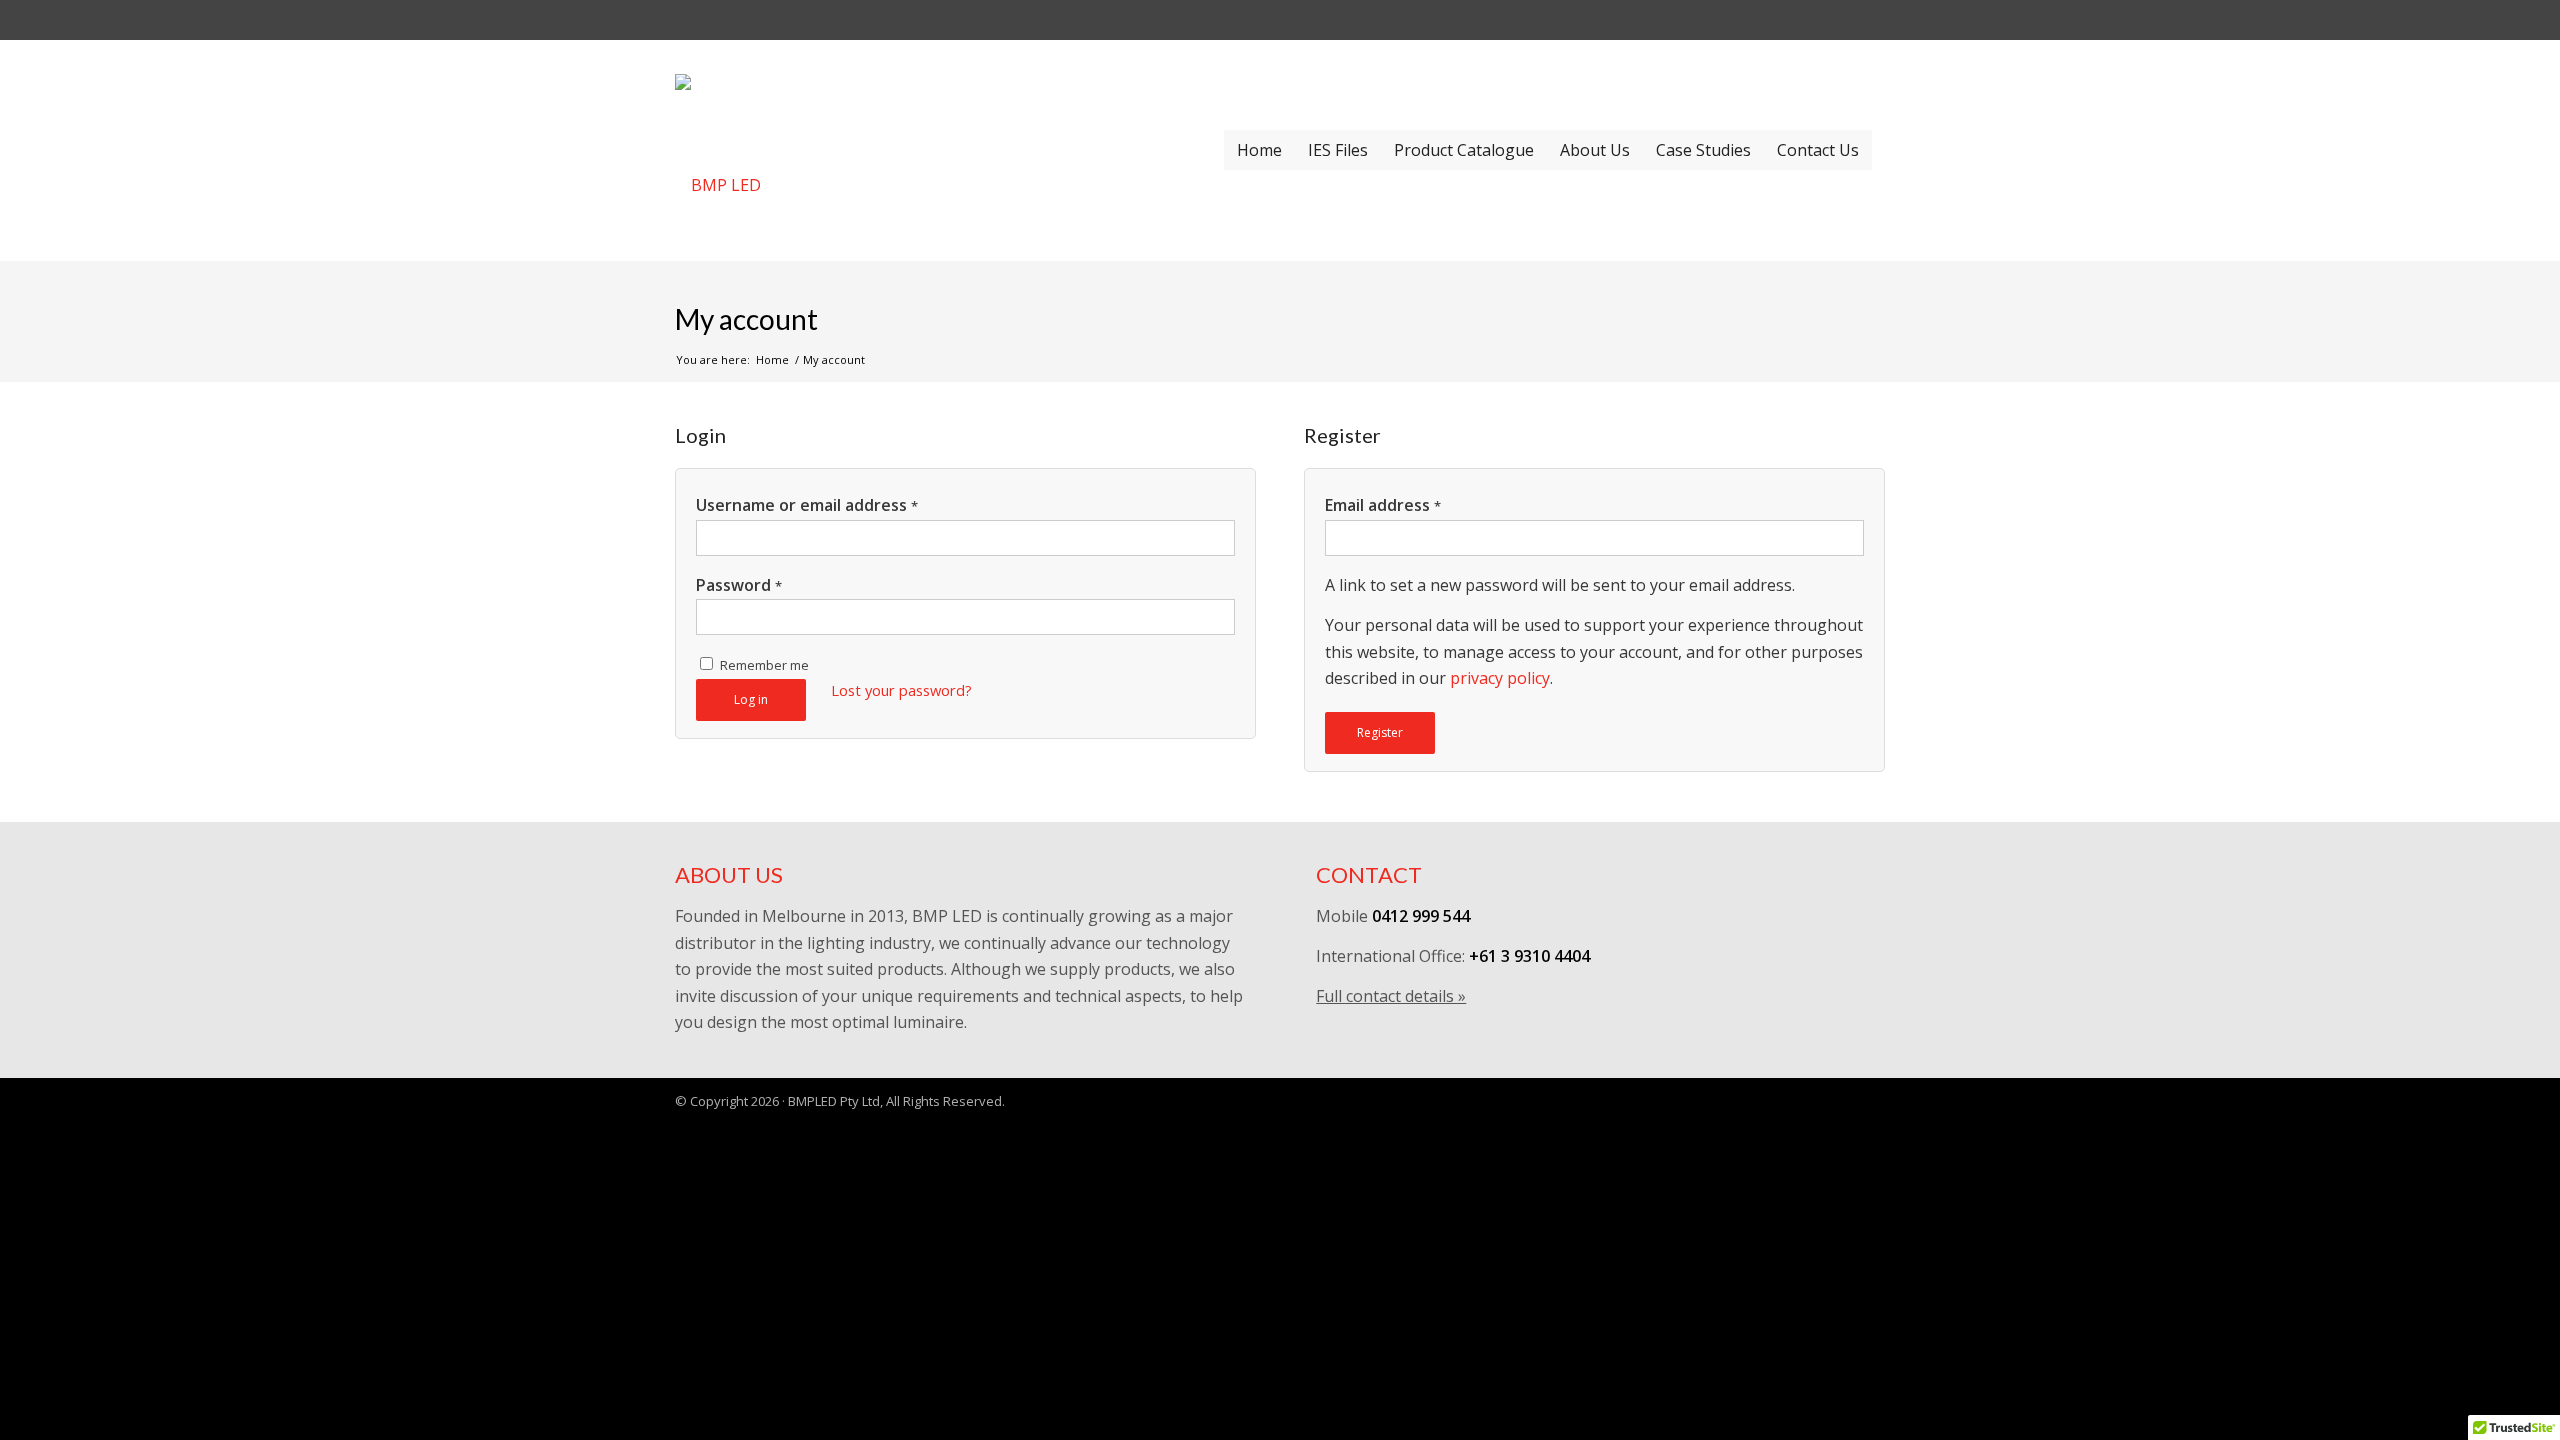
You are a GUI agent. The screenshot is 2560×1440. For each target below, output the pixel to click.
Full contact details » (1391, 996)
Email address (1383, 505)
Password (739, 585)
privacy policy (1500, 678)
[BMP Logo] (908, 150)
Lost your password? (901, 690)
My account (746, 319)
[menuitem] (1259, 150)
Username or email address (807, 505)
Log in (751, 699)
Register (1380, 732)
